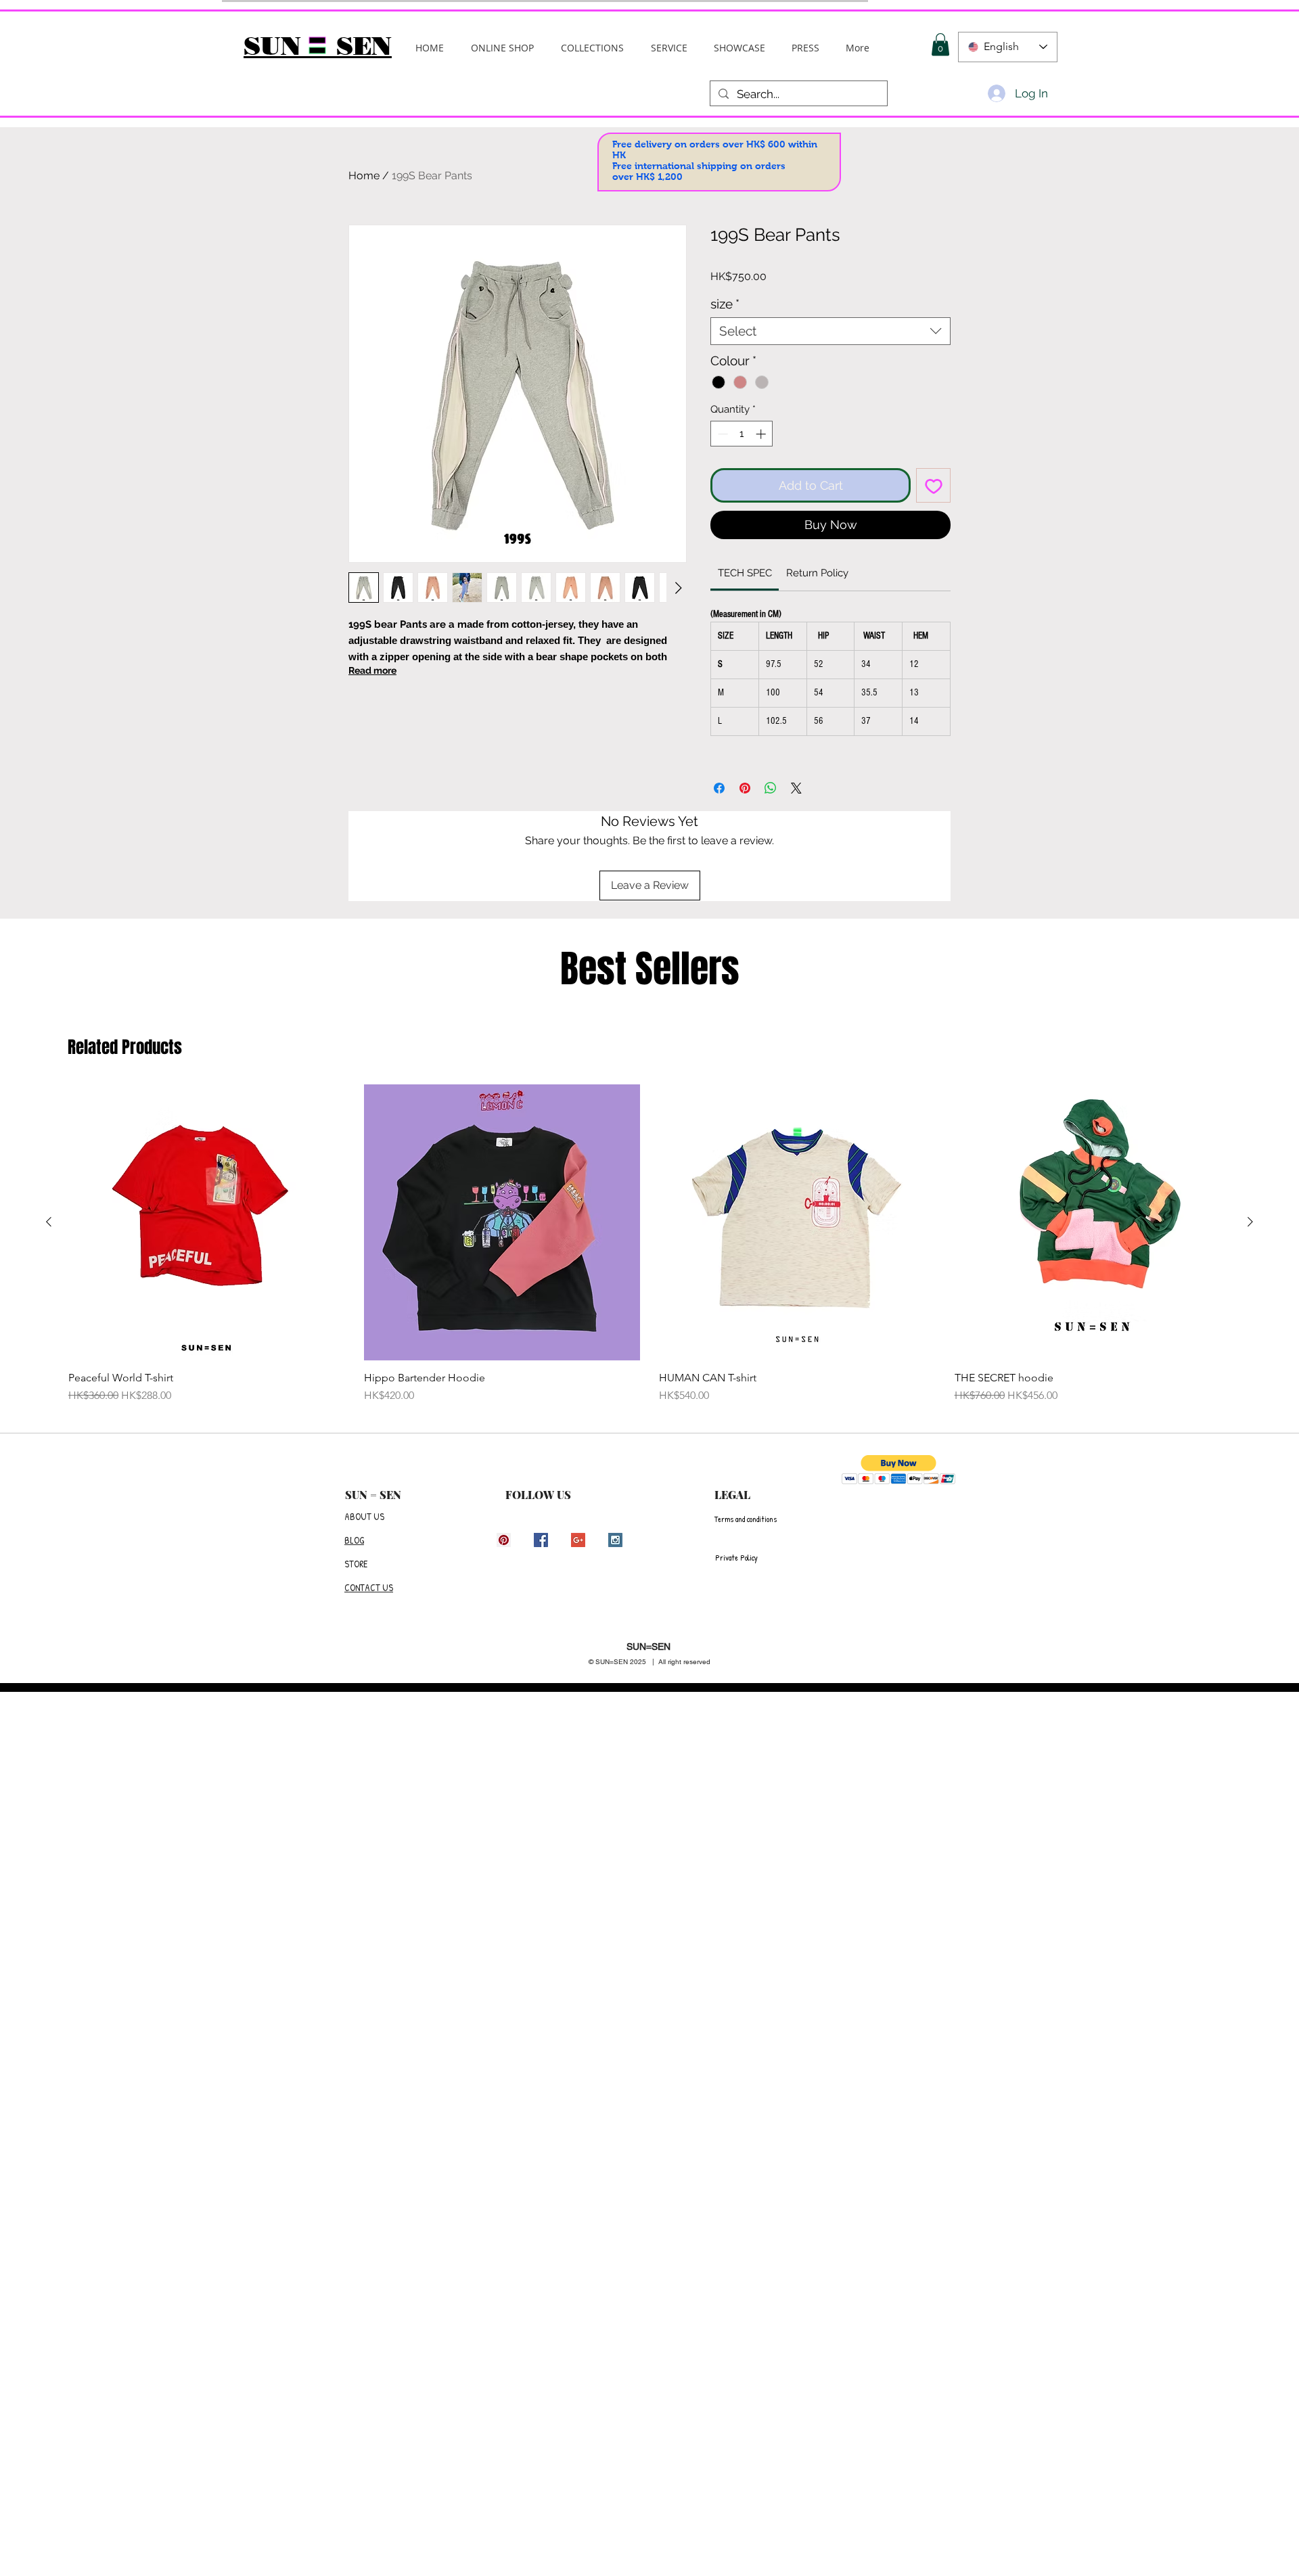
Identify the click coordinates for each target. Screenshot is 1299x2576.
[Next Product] (1250, 1222)
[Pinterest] (504, 1540)
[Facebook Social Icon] (541, 1540)
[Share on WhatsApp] (771, 788)
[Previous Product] (49, 1222)
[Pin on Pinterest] (745, 788)
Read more (372, 670)
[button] (592, 48)
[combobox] (830, 331)
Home (364, 176)
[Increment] (762, 434)
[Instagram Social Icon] (615, 1540)
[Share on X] (796, 788)
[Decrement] (722, 434)
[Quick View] (207, 1223)
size (725, 304)
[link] (745, 573)
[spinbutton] (742, 434)
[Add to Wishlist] (933, 485)
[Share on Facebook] (719, 788)
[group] (649, 1244)
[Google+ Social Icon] (578, 1540)
